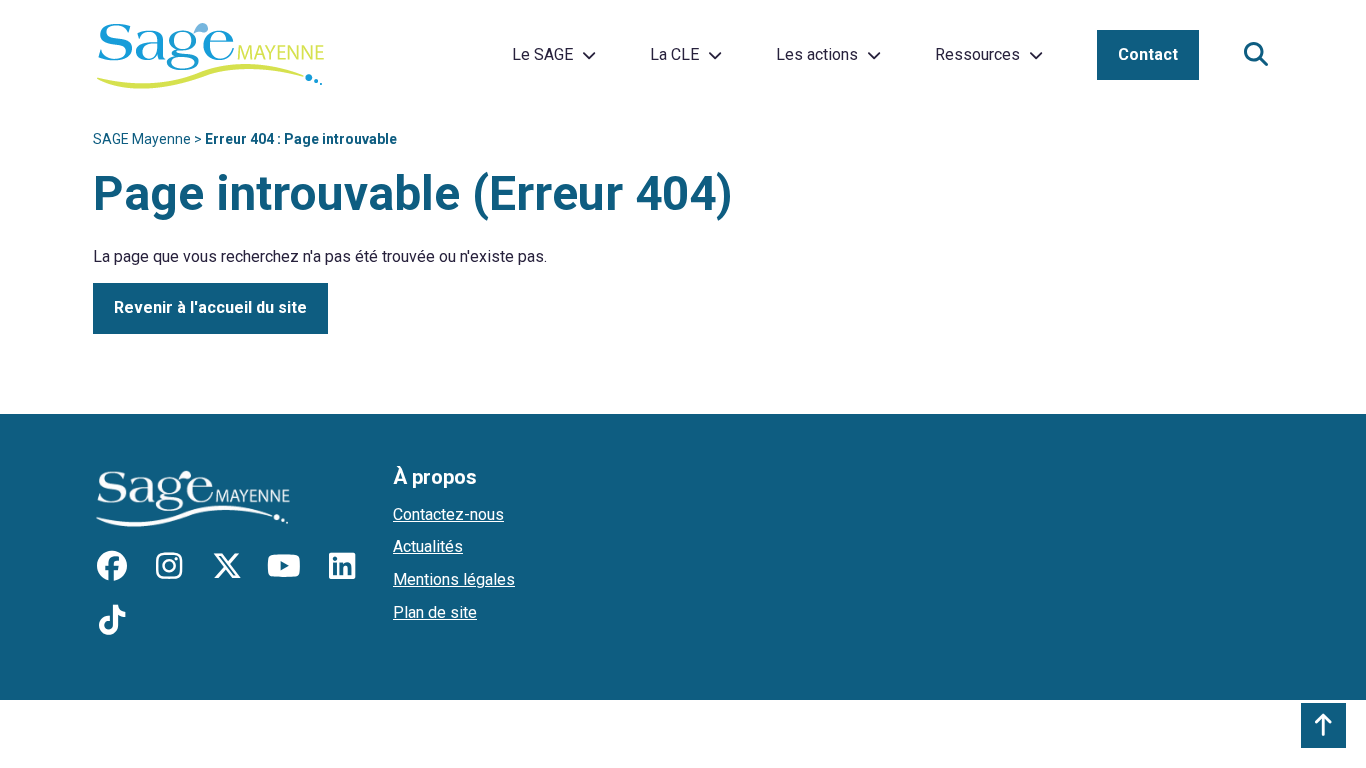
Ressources (977, 54)
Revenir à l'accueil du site (210, 307)
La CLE (674, 54)
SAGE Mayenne (142, 139)
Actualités (428, 546)
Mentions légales (454, 579)
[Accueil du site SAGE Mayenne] (210, 55)
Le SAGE (542, 54)
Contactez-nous (448, 514)
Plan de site (435, 612)
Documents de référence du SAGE (1054, 47)
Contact (1148, 54)
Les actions (817, 54)
